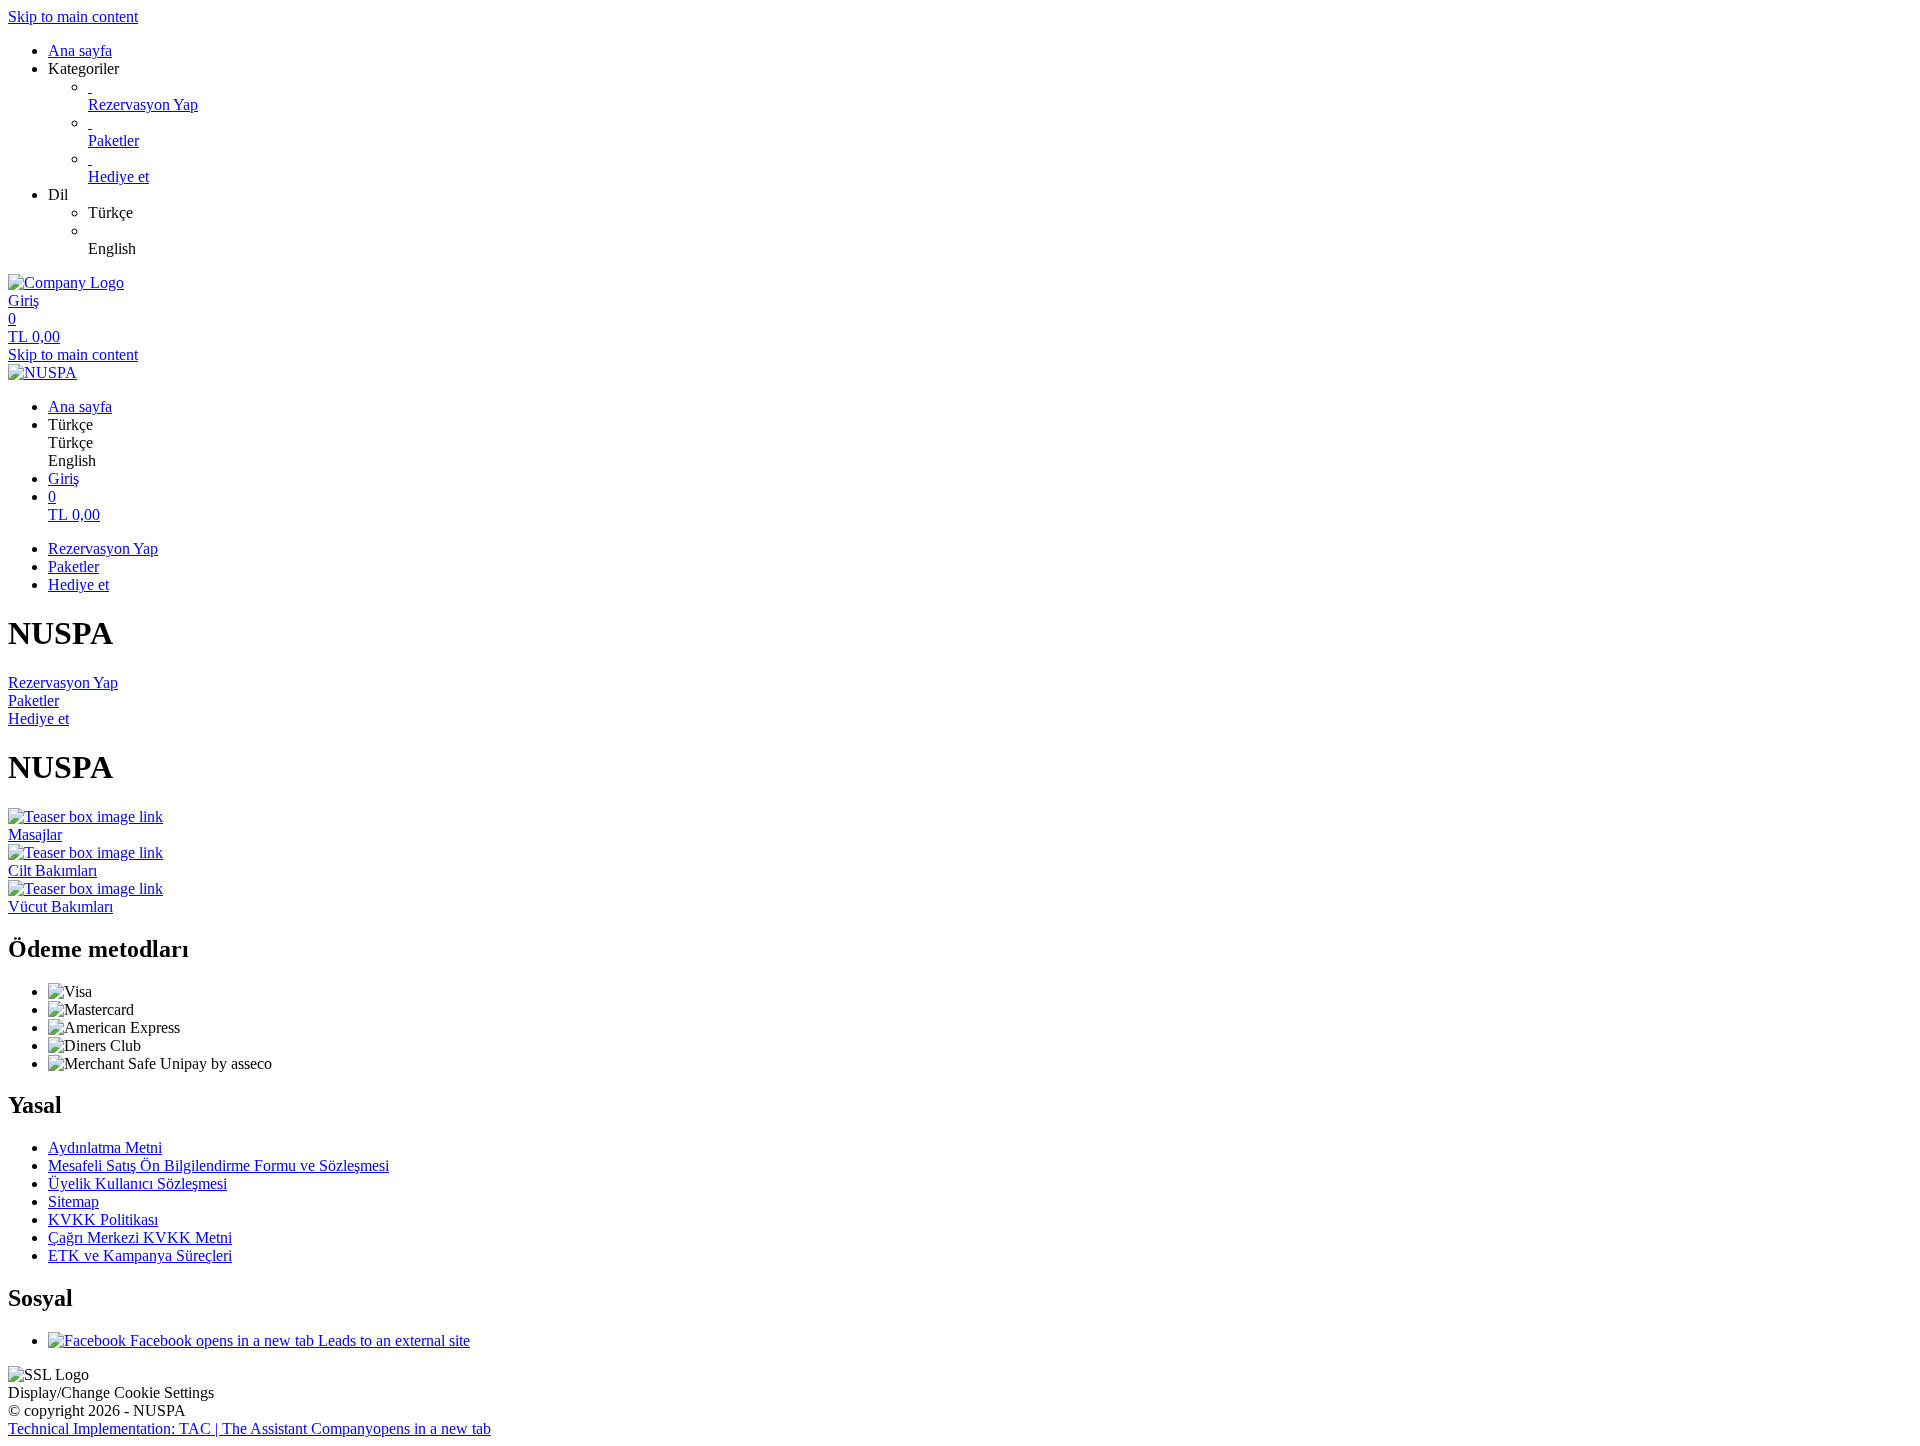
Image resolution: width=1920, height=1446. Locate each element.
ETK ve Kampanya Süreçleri (140, 1255)
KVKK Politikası (103, 1219)
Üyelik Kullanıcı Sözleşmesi (137, 1183)
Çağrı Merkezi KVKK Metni (140, 1237)
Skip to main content (73, 16)
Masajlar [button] (35, 834)
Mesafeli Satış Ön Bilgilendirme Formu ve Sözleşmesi (218, 1165)
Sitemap (73, 1201)
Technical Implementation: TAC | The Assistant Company (249, 1428)
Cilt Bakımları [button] (52, 870)
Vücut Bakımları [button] (60, 906)
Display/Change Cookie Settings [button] (111, 1392)
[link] (1000, 213)
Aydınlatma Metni (105, 1147)
